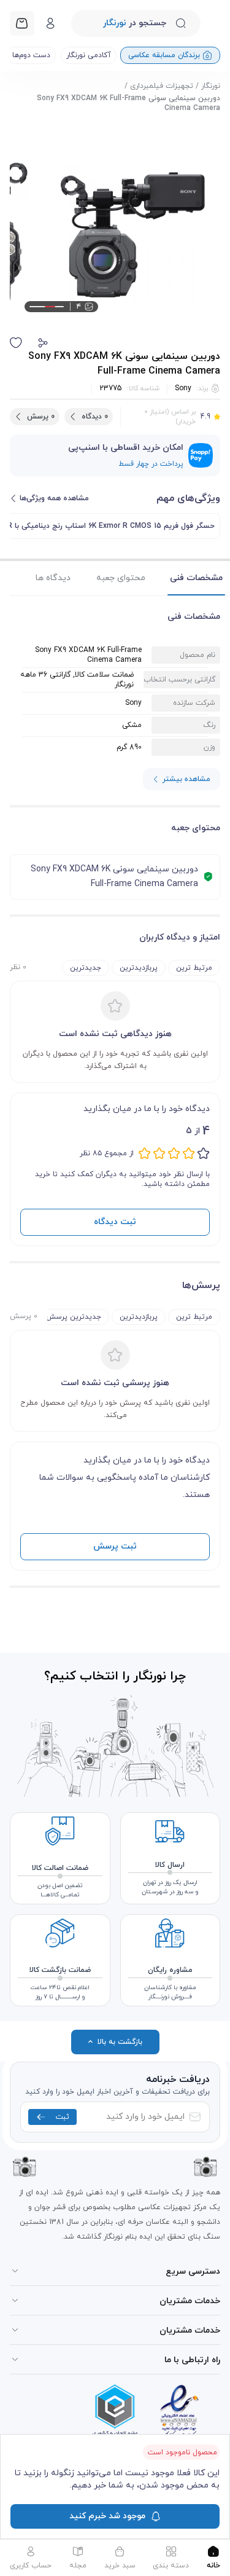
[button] (43, 343)
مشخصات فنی (196, 578)
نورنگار (211, 86)
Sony (183, 388)
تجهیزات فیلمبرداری (162, 86)
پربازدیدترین (139, 968)
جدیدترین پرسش (74, 1317)
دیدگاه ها (53, 578)
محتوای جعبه (121, 578)
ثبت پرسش (115, 1546)
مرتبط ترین (194, 968)
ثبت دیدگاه (115, 1222)
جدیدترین (86, 968)
